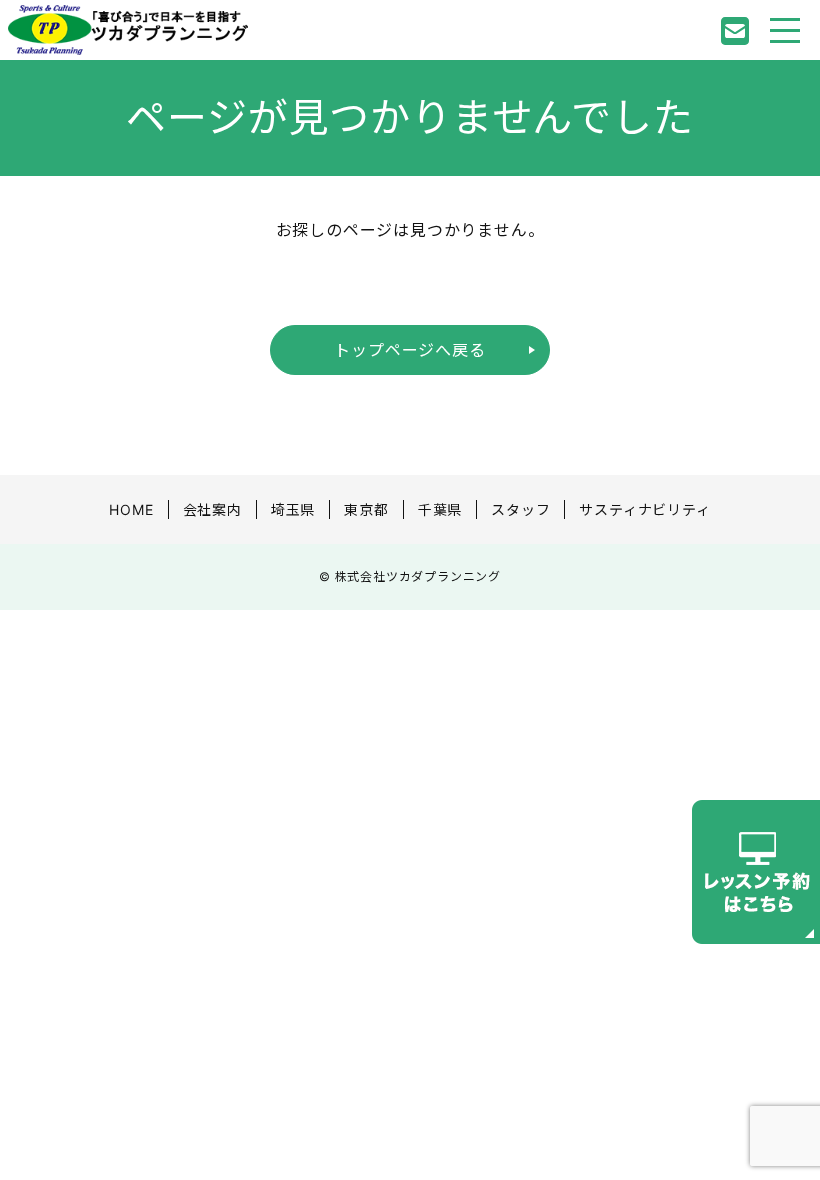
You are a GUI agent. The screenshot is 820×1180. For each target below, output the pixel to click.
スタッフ (520, 509)
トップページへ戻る (409, 350)
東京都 (366, 509)
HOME (131, 509)
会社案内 (212, 509)
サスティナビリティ (644, 509)
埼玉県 (293, 509)
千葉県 (440, 509)
